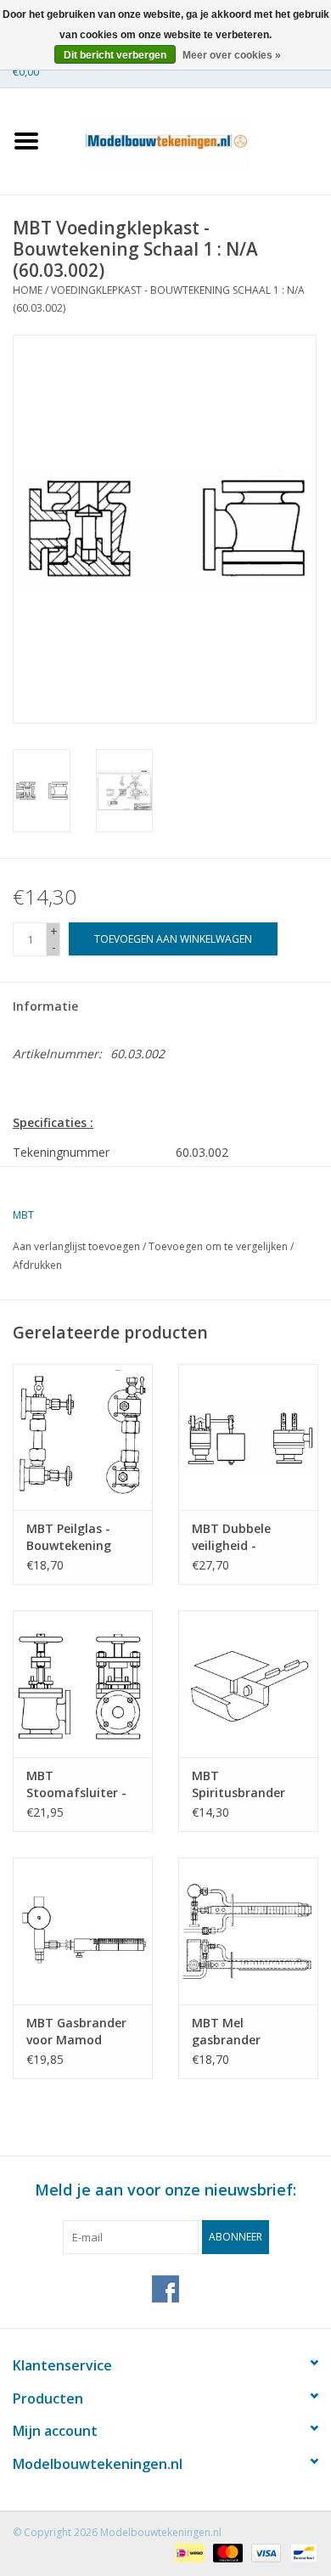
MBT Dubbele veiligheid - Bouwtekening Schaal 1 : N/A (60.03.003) (234, 1537)
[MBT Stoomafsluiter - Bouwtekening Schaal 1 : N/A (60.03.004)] (83, 1684)
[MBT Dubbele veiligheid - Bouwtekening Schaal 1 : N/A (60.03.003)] (248, 1437)
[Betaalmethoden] (188, 2553)
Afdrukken (37, 1265)
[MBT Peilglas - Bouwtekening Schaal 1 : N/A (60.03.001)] (83, 1437)
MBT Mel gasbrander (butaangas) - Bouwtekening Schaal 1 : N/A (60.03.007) (234, 2032)
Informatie (45, 1006)
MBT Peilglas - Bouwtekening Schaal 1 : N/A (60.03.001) (69, 1537)
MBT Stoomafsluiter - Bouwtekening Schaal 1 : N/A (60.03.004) (76, 1784)
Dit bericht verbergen (115, 55)
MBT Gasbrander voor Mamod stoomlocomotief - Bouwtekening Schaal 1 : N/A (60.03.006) (79, 2032)
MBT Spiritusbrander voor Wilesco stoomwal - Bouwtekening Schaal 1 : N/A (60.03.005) (238, 1784)
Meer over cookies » (232, 55)
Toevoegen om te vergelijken (219, 1246)
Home (28, 290)
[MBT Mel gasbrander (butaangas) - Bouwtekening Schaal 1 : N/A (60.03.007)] (248, 1931)
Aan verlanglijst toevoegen (76, 1246)
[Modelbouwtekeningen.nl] (192, 140)
